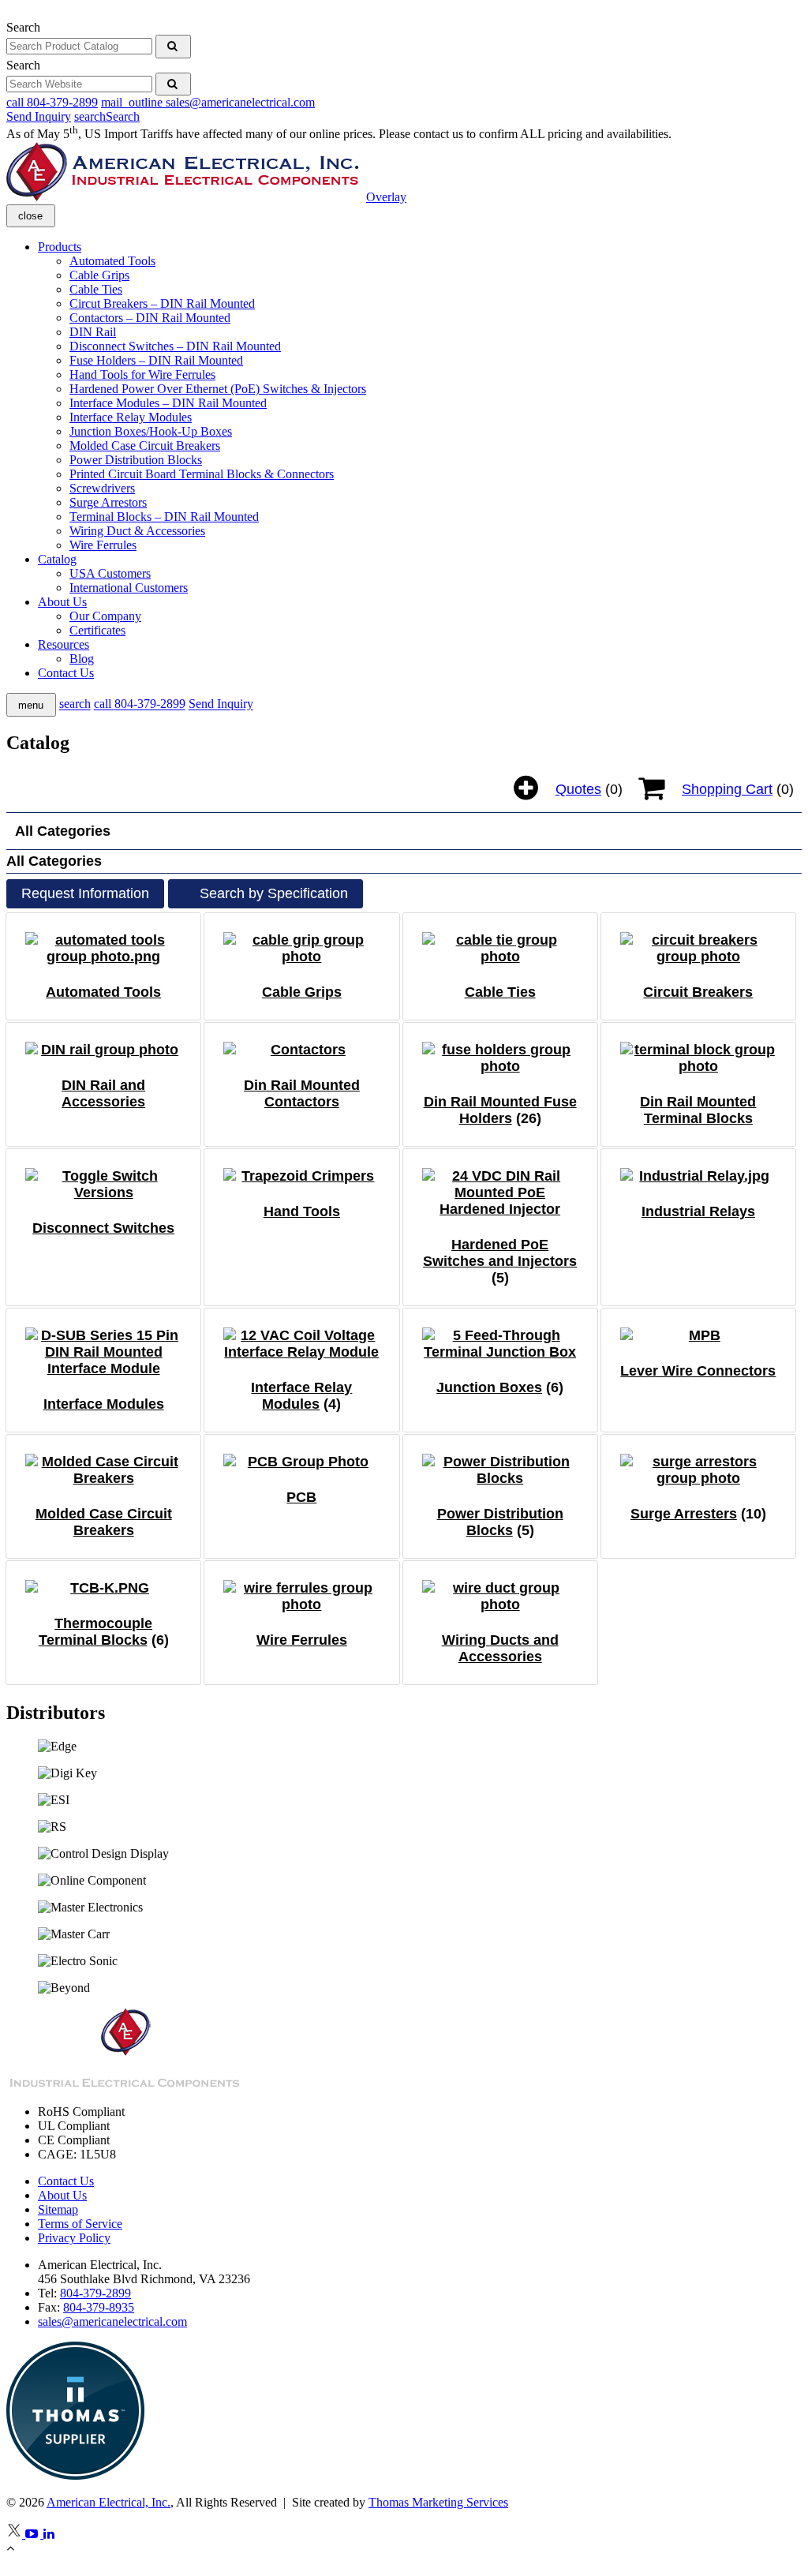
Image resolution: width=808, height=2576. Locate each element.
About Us (62, 602)
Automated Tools (112, 261)
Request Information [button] (85, 893)
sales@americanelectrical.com (112, 2321)
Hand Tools (302, 1211)
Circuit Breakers (698, 992)
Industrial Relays (698, 1211)
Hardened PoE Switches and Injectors (500, 1253)
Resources (64, 644)
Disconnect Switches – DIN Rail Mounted (175, 346)
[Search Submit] (173, 47)
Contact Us (66, 673)
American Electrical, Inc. (108, 2502)
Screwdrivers (102, 488)
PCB (301, 1497)
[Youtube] (34, 2534)
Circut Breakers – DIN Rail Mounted (162, 303)
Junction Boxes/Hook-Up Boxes (151, 431)
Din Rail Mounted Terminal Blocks (698, 1110)
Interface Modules (104, 1404)
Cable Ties (96, 289)
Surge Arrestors (108, 502)
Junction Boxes (489, 1387)
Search (23, 27)
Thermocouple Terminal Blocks (96, 1632)
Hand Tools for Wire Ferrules (142, 374)
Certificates (97, 630)
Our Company (105, 616)
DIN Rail (93, 332)
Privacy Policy (74, 2238)
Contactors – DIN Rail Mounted (150, 318)
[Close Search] (7, 13)
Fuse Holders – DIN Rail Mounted (156, 360)
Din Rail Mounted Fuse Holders (500, 1110)
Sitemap (58, 2209)
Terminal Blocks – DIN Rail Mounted (164, 517)
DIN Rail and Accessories (103, 1093)
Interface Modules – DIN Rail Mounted (168, 403)
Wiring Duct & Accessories (137, 531)
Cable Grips (99, 275)
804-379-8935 (99, 2307)
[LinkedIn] (50, 2534)
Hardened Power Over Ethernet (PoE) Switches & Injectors (218, 389)
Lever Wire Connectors (698, 1371)
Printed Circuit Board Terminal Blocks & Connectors (202, 474)
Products (60, 247)
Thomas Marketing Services (438, 2502)
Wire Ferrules (103, 545)
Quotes (578, 789)
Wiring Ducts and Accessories (500, 1648)
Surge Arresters (684, 1514)
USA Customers (110, 573)
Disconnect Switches (103, 1228)
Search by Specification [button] (274, 893)
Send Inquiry (39, 116)
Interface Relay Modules (131, 417)
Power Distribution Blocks (136, 460)
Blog (82, 659)
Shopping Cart (727, 789)
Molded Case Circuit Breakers (145, 446)
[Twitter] (16, 2534)
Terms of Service (80, 2224)
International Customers (129, 588)
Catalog (57, 559)
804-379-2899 (95, 2293)
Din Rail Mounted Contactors (302, 1093)
